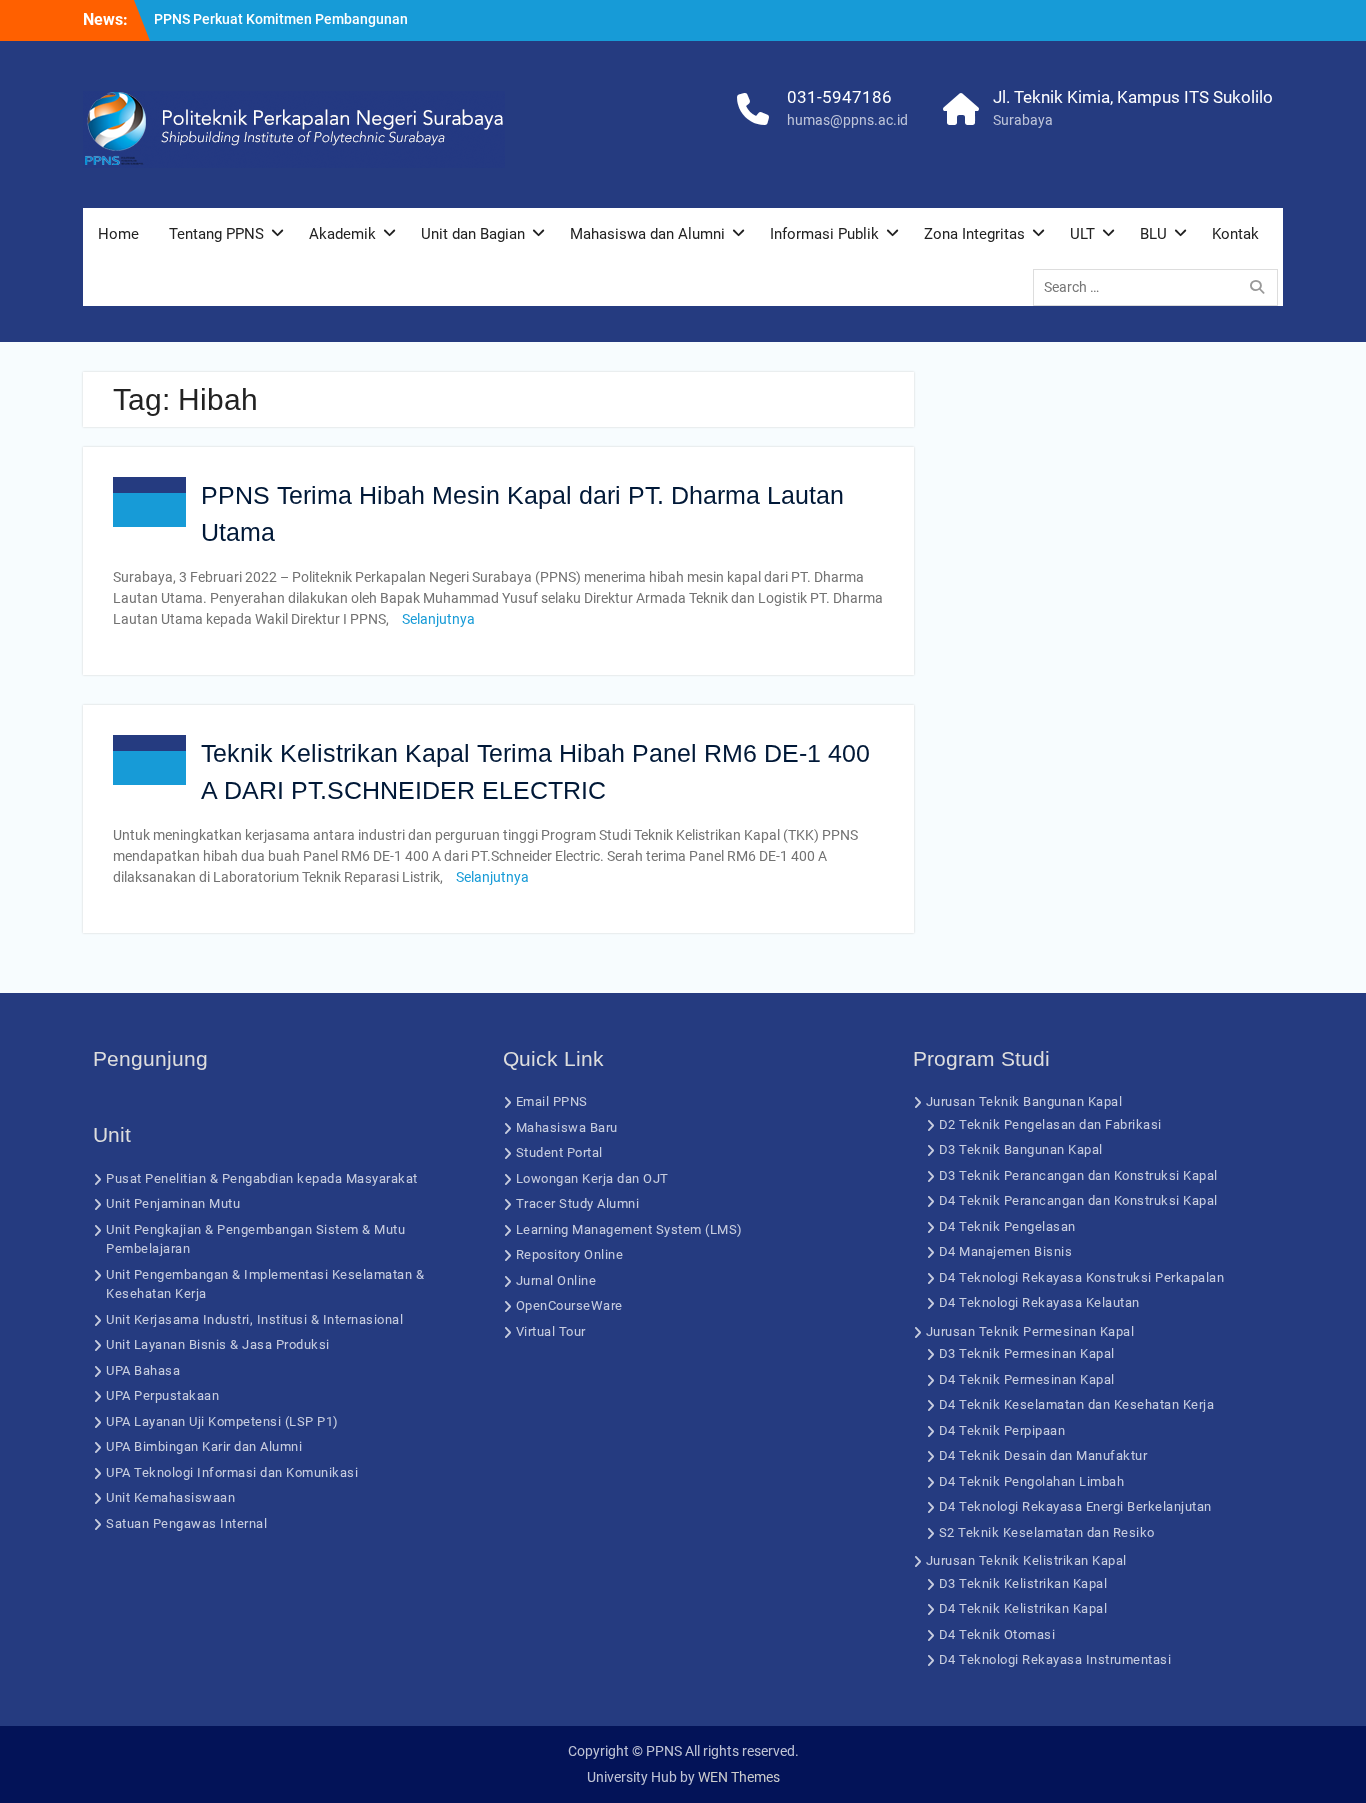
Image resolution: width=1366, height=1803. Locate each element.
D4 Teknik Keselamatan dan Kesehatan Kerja (1077, 1404)
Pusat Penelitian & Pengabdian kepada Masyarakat (262, 1178)
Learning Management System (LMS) (629, 1229)
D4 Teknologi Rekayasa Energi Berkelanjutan (1075, 1506)
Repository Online (570, 1254)
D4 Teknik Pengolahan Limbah (1032, 1481)
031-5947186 (839, 97)
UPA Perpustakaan (162, 1395)
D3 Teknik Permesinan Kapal (1027, 1353)
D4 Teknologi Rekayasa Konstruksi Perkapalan (1082, 1277)
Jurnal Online (556, 1280)
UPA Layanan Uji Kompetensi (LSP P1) (222, 1421)
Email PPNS (552, 1101)
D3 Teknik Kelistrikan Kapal (1023, 1583)
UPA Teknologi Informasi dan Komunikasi (232, 1472)
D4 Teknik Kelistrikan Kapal (1023, 1608)
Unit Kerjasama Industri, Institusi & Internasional (254, 1319)
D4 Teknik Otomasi (997, 1634)
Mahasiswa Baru (567, 1127)
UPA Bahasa (143, 1370)
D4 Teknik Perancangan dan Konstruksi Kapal (1078, 1200)
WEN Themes (739, 1777)
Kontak (1235, 234)
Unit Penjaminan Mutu (173, 1203)
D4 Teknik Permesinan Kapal (1027, 1379)
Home (118, 234)
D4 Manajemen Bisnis (1006, 1251)
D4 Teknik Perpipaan (1002, 1430)
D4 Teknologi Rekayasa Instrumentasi (1055, 1659)
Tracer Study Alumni (578, 1203)
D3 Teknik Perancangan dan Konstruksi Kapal (1078, 1175)
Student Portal (559, 1152)
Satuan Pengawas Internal (186, 1523)
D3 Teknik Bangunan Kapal (1021, 1149)
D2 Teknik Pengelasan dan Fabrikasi (1050, 1124)
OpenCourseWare (569, 1305)
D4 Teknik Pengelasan (1007, 1226)
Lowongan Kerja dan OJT (592, 1178)
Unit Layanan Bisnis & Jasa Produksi (218, 1344)
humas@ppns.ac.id (847, 120)
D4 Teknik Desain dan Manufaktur (1043, 1455)
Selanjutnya (438, 619)
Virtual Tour (551, 1331)
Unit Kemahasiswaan (170, 1497)
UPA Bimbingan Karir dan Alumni (204, 1446)
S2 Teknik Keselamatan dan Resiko (1047, 1532)
